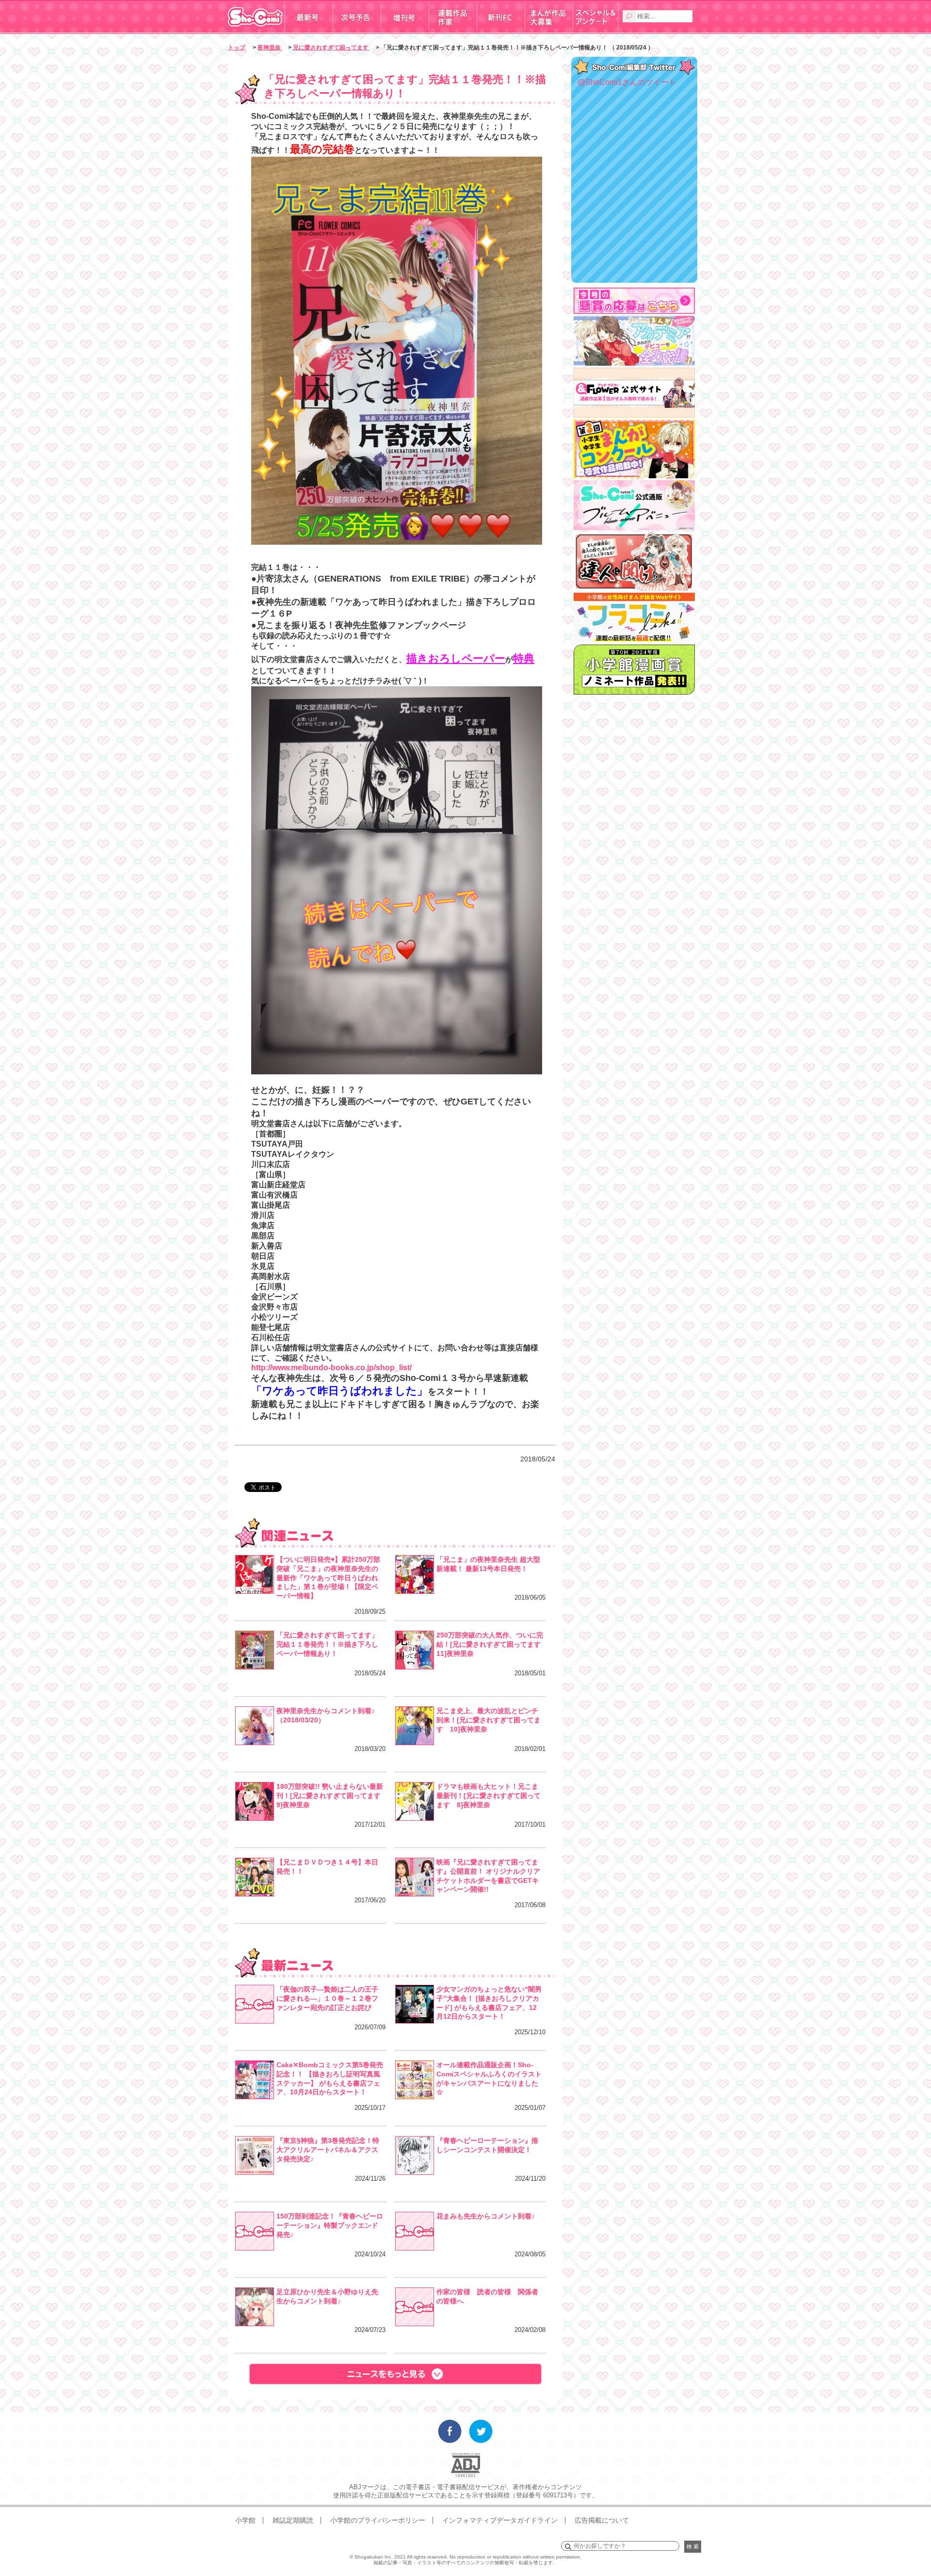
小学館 (245, 2520)
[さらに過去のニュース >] (395, 2374)
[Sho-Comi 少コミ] (256, 31)
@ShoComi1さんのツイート (627, 82)
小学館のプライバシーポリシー (378, 2520)
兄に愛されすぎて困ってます (331, 48)
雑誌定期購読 (293, 2520)
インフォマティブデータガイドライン (500, 2520)
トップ (237, 48)
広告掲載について (602, 2520)
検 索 (693, 2546)
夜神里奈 (270, 48)
